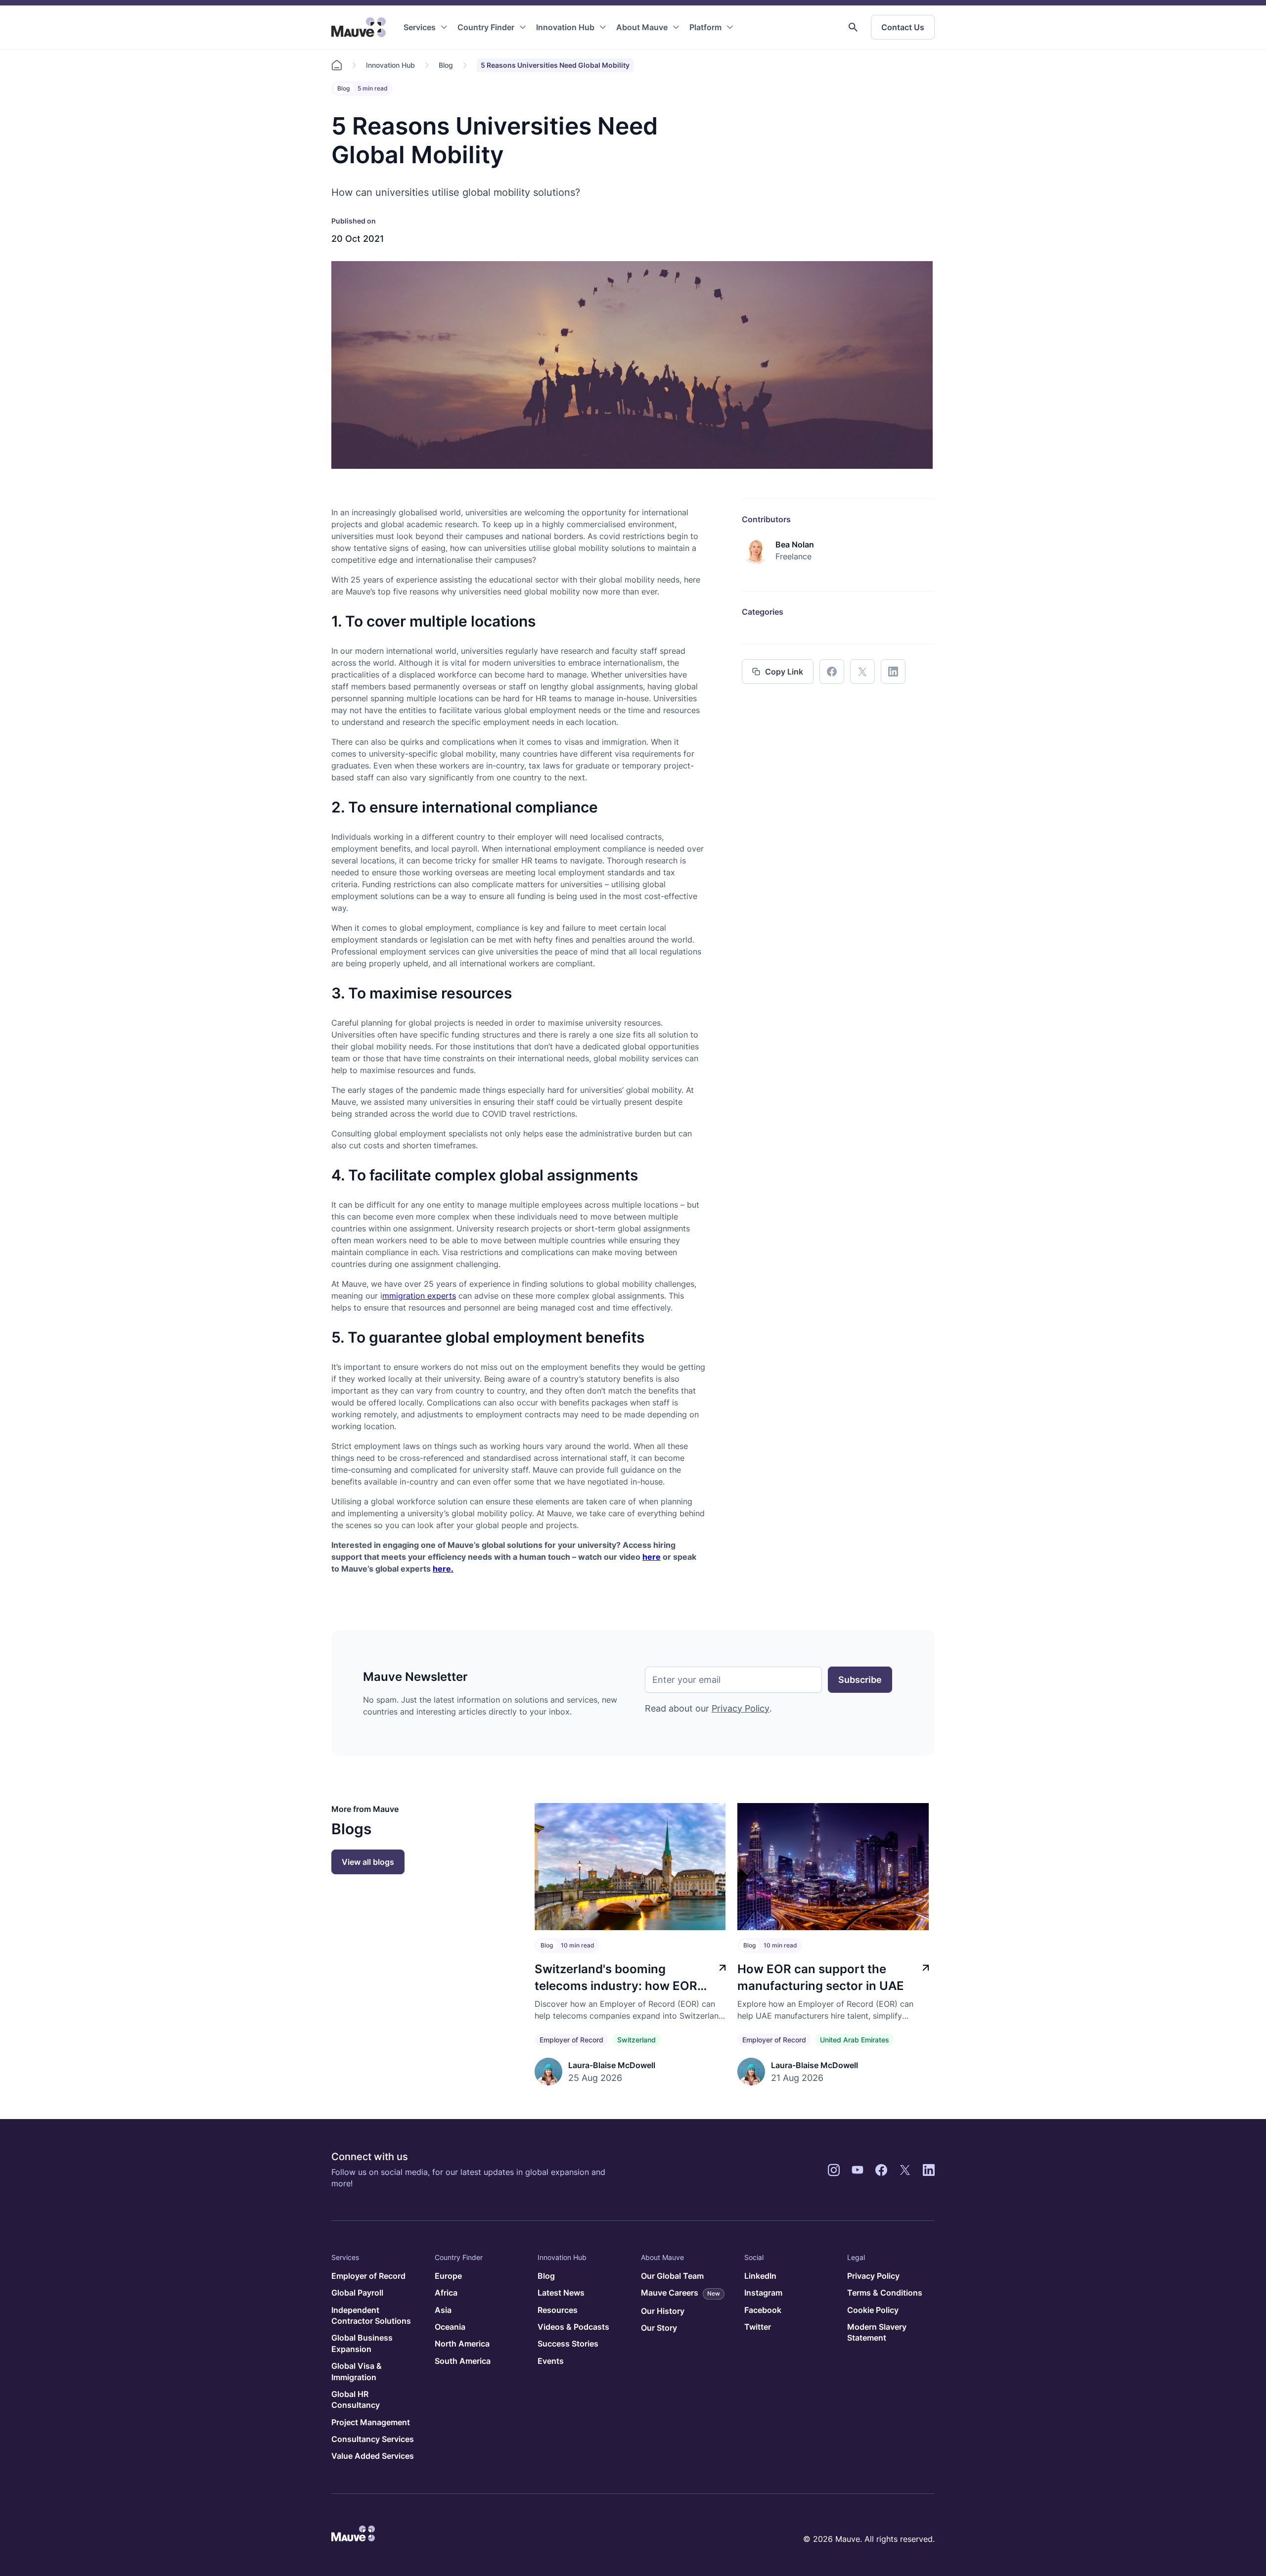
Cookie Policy (873, 2310)
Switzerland (636, 2040)
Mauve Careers (680, 2293)
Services (420, 27)
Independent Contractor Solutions (371, 2315)
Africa (446, 2293)
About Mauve (642, 27)
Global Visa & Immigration (357, 2371)
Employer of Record (571, 2040)
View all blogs (368, 1862)
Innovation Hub (565, 27)
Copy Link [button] (784, 672)
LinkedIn (760, 2276)
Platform (705, 27)
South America (463, 2361)
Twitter (758, 2327)
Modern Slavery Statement (877, 2332)
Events (551, 2361)
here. (443, 1569)
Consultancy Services (373, 2439)
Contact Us (903, 27)
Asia (443, 2310)
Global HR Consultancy (356, 2399)
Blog (446, 65)
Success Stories (568, 2344)
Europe (448, 2276)
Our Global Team (672, 2276)
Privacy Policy (741, 1708)
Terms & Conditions (885, 2293)
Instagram (763, 2293)
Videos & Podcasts (573, 2327)
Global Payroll (357, 2293)
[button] (853, 27)
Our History (663, 2311)
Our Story (659, 2328)
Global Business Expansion (362, 2343)
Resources (558, 2310)
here (652, 1557)
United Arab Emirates (855, 2040)
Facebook (763, 2310)
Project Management (371, 2422)
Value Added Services (373, 2456)
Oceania (450, 2327)
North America (462, 2344)
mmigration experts (419, 1296)
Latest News (561, 2293)
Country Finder (486, 27)
